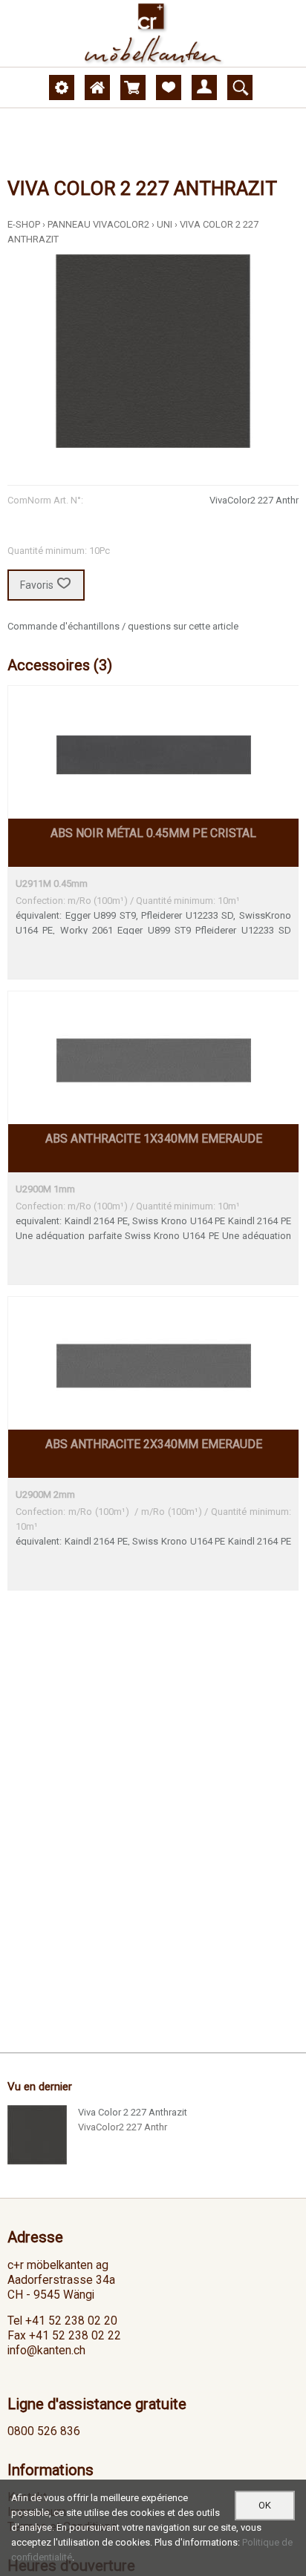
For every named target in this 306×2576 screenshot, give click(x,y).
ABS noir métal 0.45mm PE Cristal (153, 833)
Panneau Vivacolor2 (98, 224)
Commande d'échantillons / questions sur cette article (123, 626)
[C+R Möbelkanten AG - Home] (153, 33)
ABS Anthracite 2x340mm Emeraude (154, 1444)
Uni (165, 224)
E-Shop (24, 224)
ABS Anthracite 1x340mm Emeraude (154, 1139)
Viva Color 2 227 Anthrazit (133, 2112)
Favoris (37, 585)
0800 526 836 (44, 2431)
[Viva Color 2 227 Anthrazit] (37, 2135)
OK (265, 2505)
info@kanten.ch (46, 2351)
